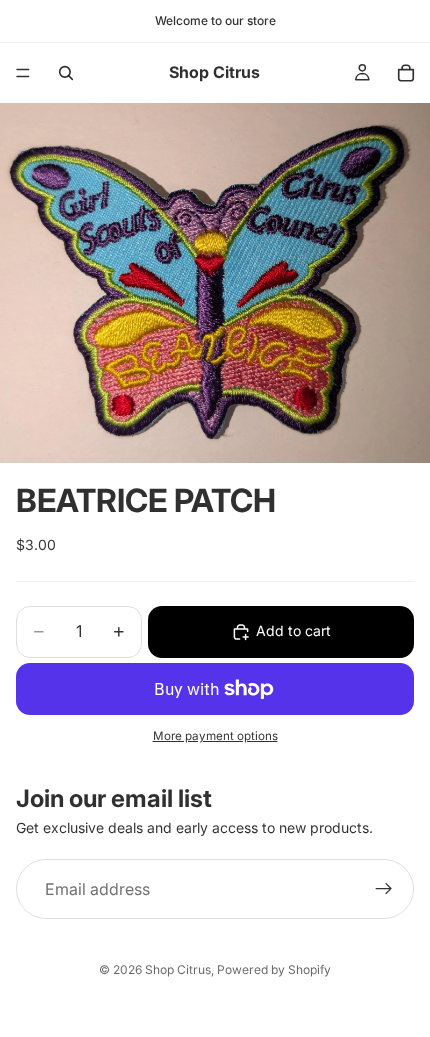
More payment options (215, 736)
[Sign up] (384, 889)
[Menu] (23, 73)
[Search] (66, 73)
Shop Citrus (178, 969)
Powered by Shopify (274, 969)
